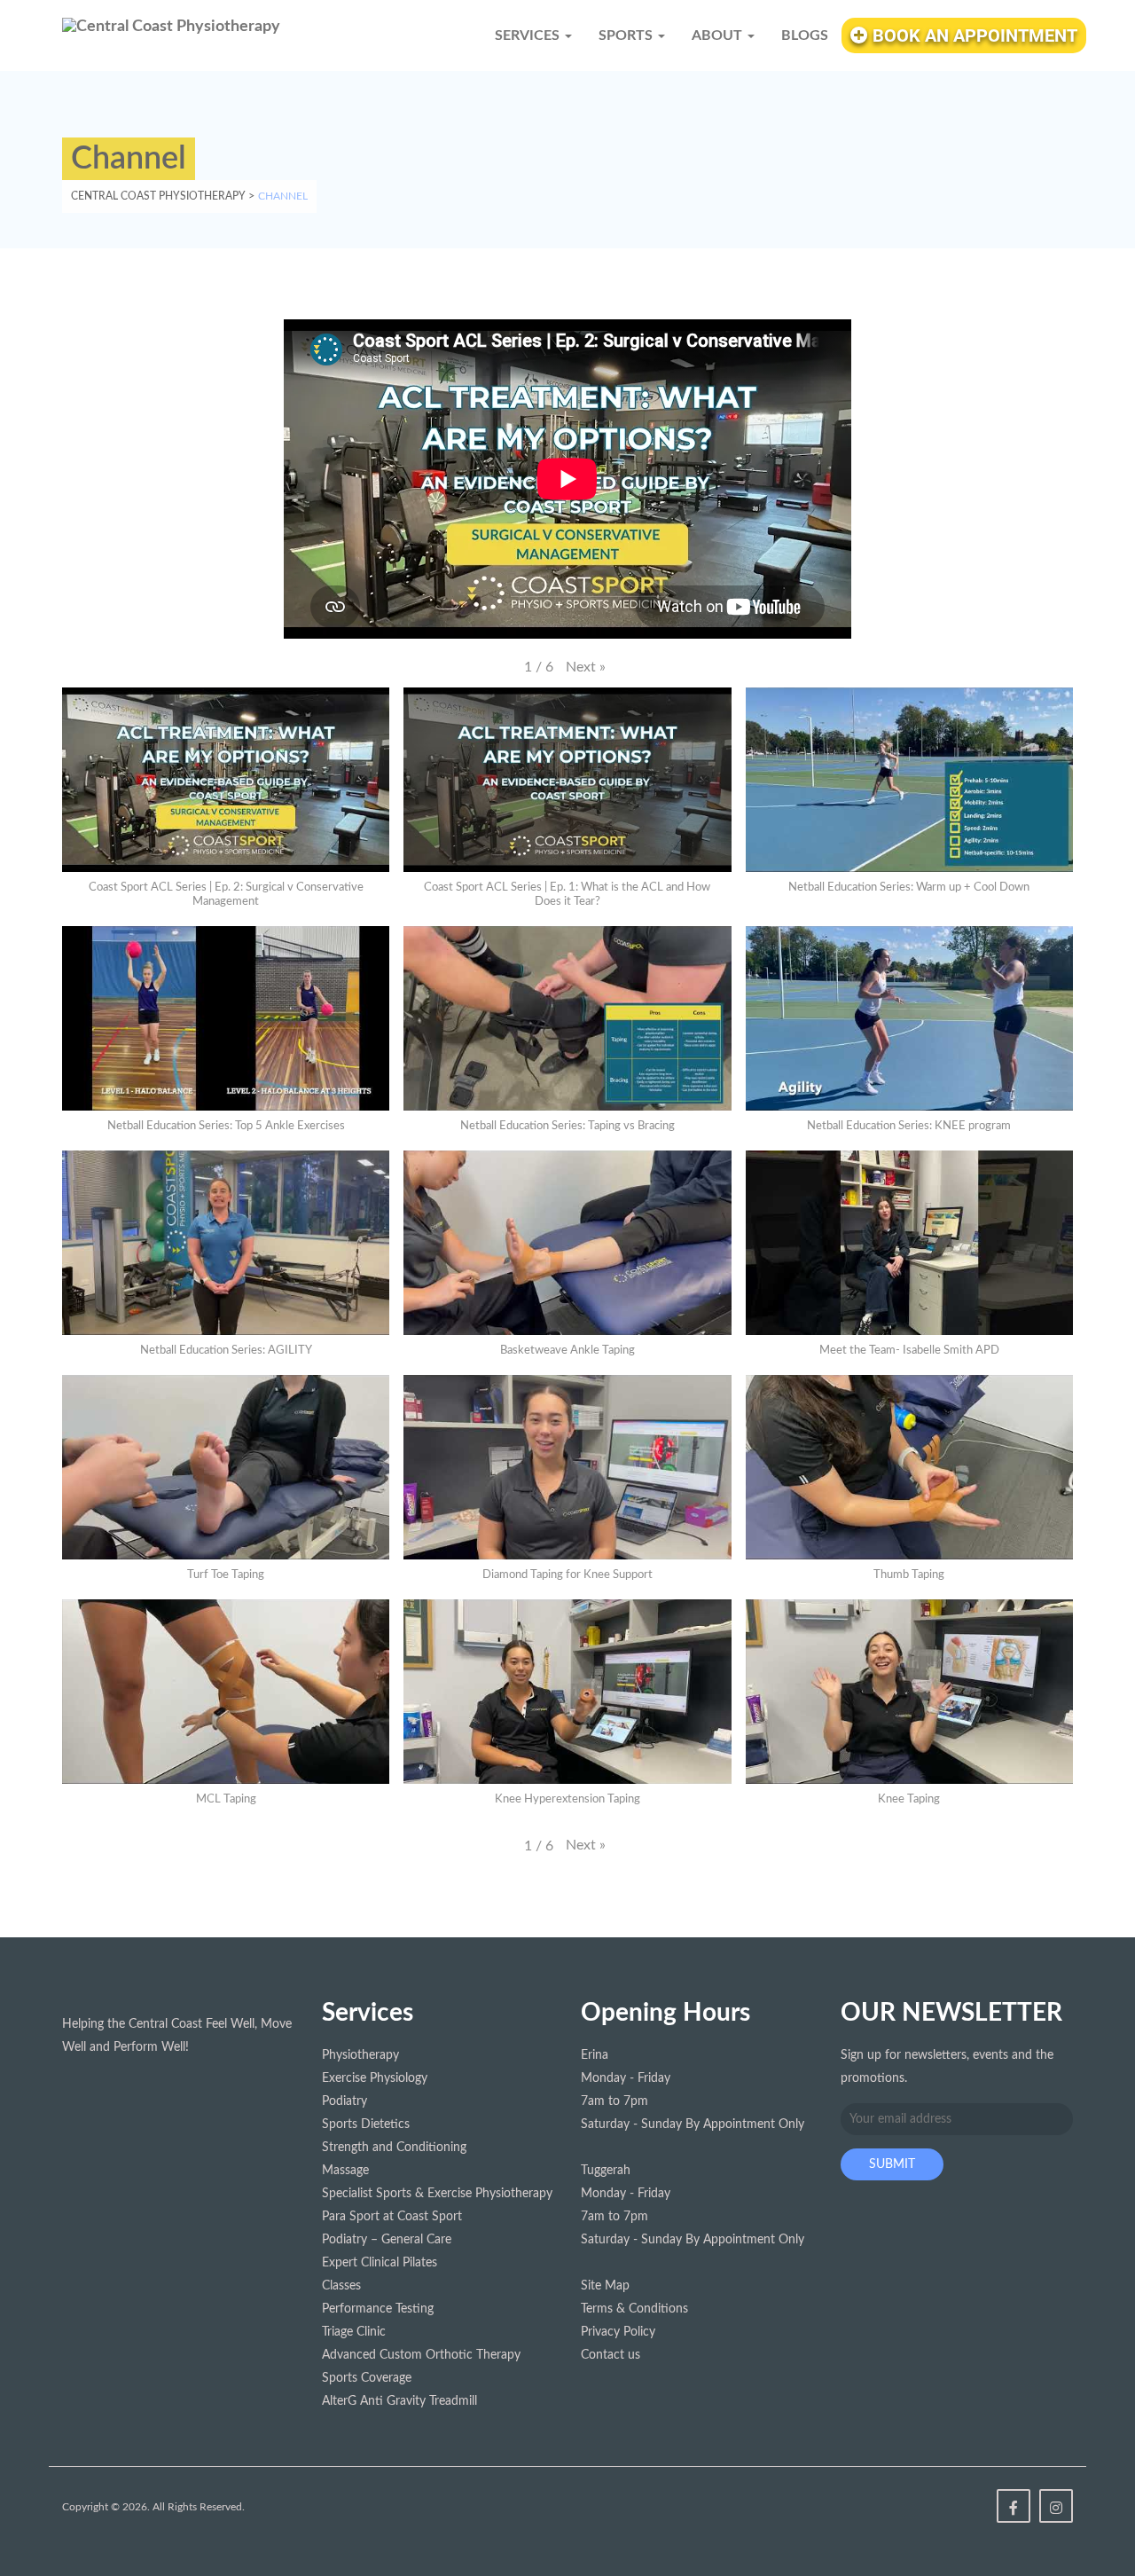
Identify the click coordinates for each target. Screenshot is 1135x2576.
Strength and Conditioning (394, 2148)
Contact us (611, 2355)
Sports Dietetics (366, 2124)
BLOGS (805, 35)
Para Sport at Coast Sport (392, 2217)
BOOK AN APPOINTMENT (973, 35)
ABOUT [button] (719, 35)
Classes (341, 2286)
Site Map (605, 2286)
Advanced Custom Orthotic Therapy (421, 2355)
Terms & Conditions (634, 2309)
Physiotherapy (360, 2055)
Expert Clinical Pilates (380, 2263)
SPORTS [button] (627, 35)
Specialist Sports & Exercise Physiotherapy (437, 2194)
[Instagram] (1056, 2506)
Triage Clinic (354, 2332)
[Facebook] (1014, 2506)
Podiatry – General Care (387, 2240)
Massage (345, 2171)
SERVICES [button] (529, 35)
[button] (586, 667)
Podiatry (344, 2101)
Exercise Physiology (375, 2078)
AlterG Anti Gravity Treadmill (399, 2401)
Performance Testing (378, 2309)
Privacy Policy (618, 2332)
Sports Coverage (367, 2378)
